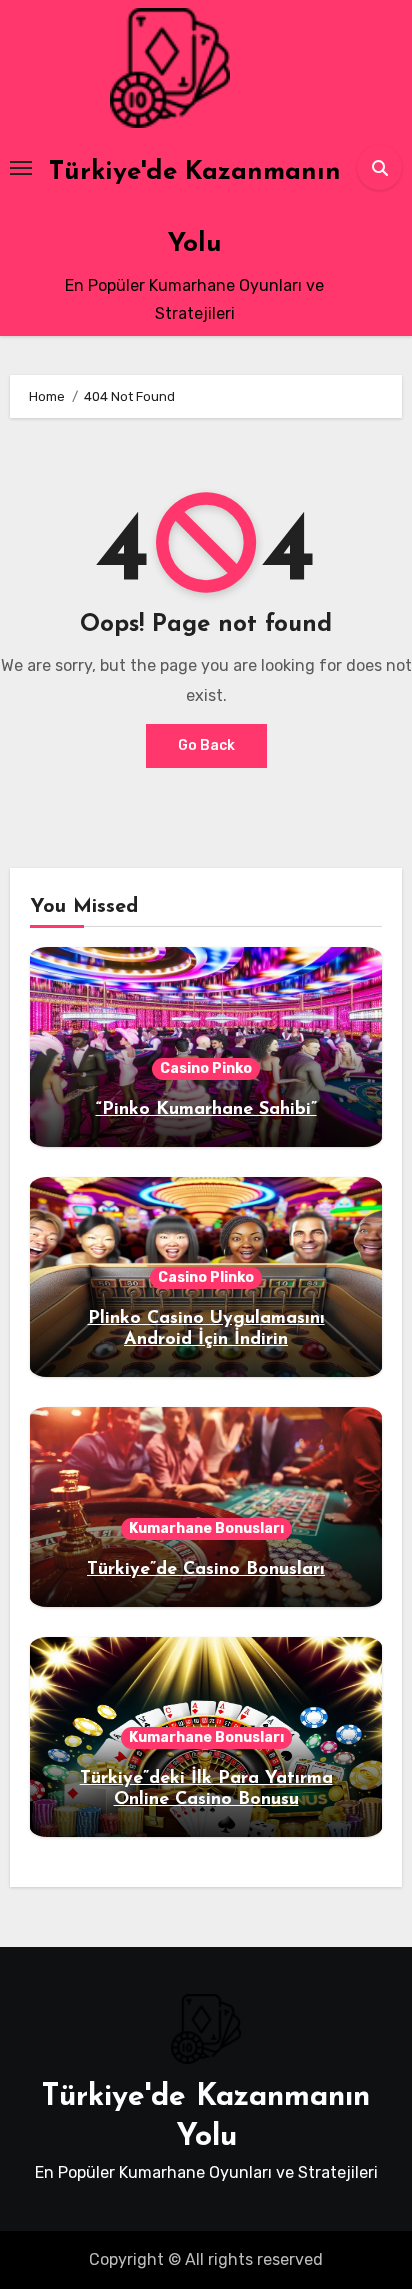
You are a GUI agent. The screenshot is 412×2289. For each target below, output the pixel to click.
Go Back (206, 745)
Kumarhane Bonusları (206, 1528)
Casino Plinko (206, 1277)
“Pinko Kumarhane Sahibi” (206, 1110)
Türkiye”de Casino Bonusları (206, 1570)
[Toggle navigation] (21, 168)
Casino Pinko (206, 1068)
